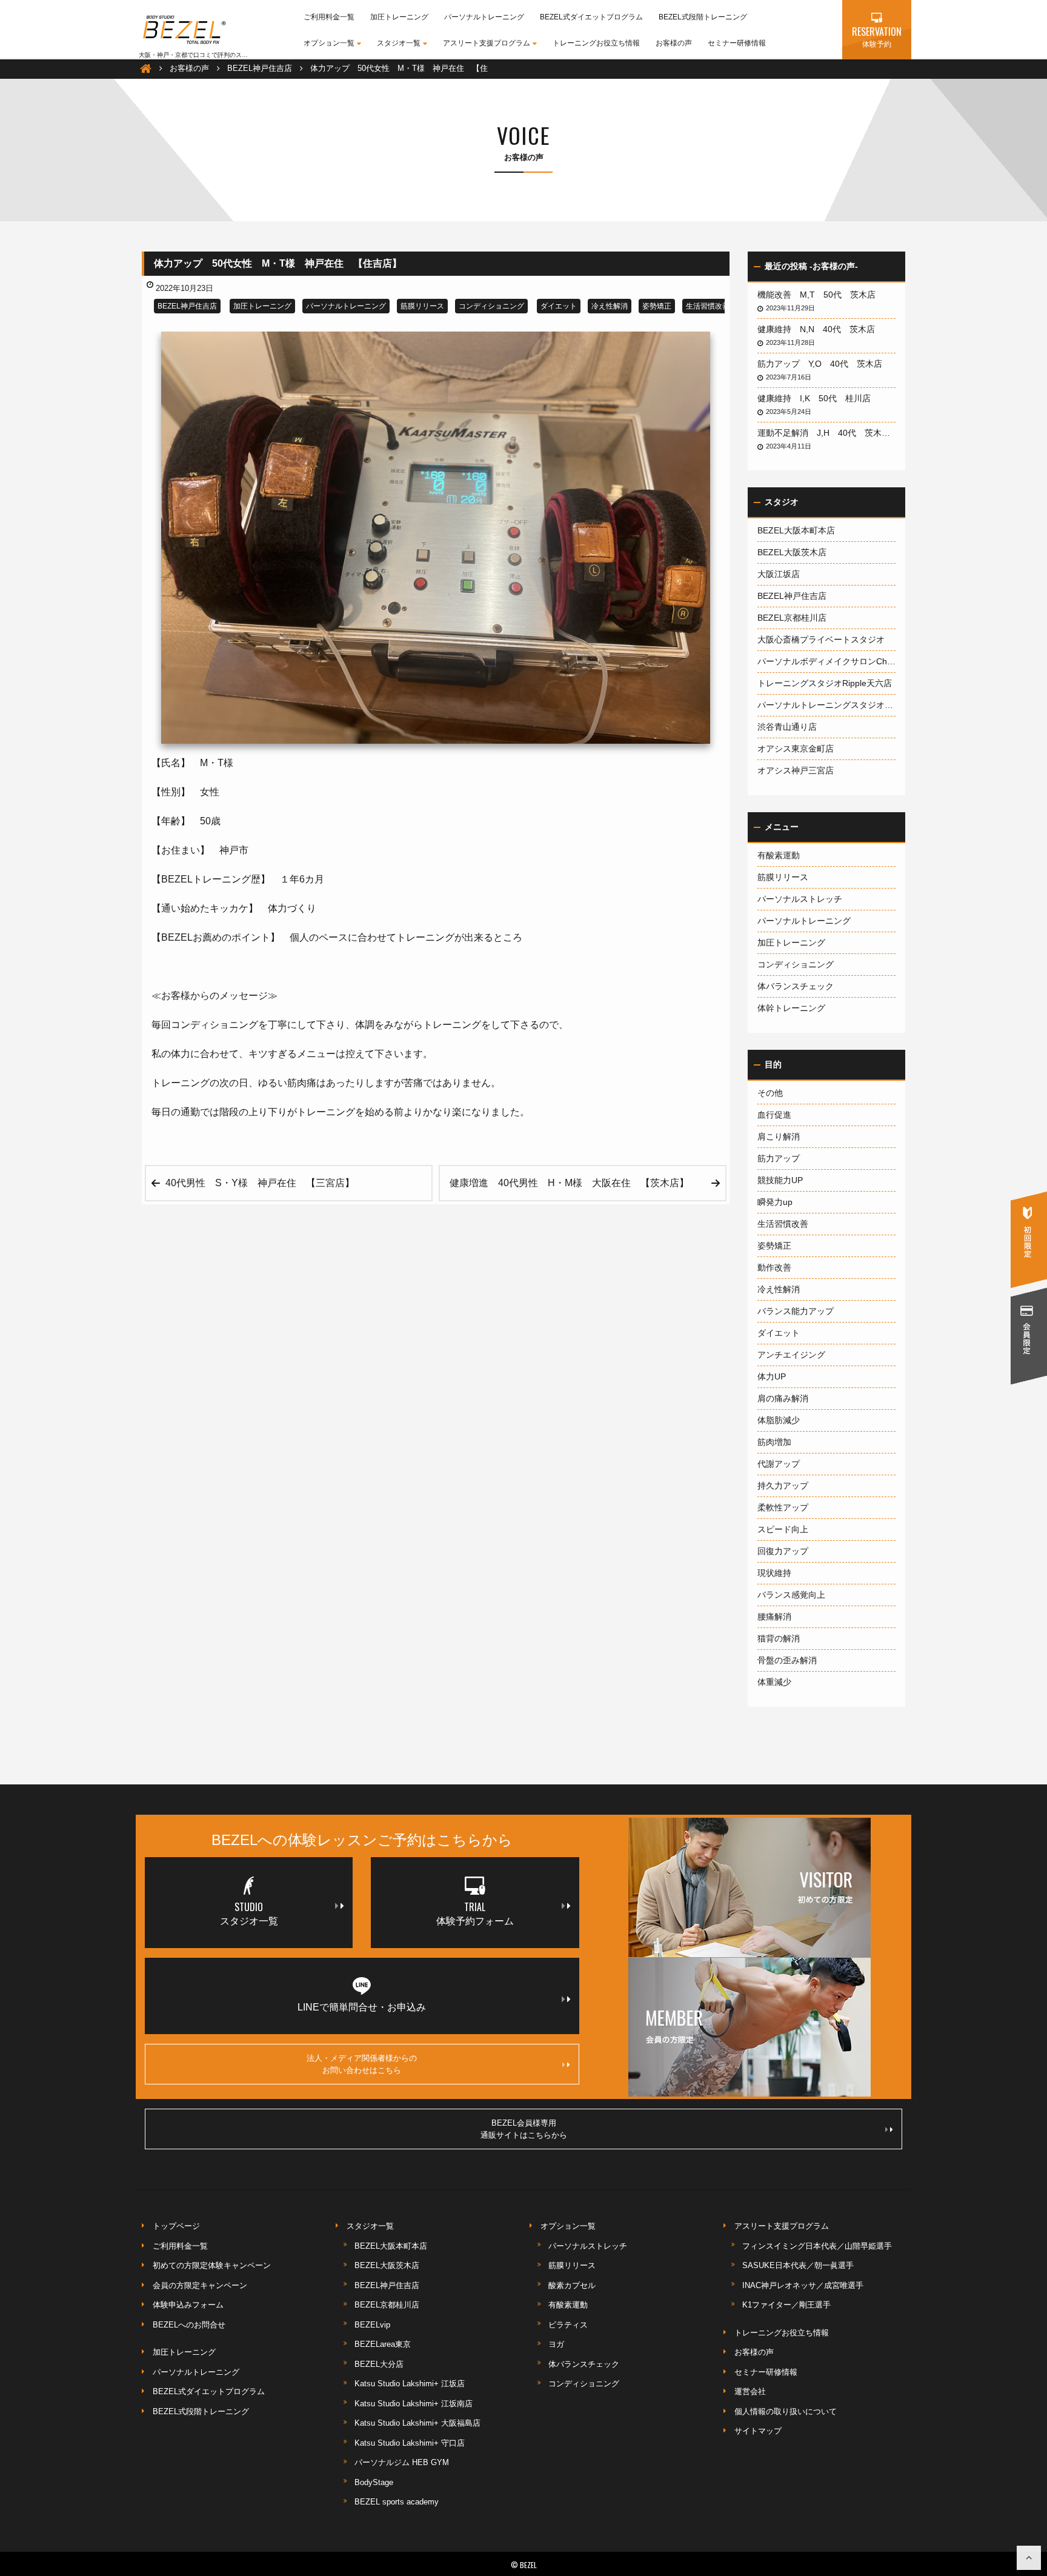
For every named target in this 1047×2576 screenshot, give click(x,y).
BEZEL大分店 (379, 2364)
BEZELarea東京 (383, 2344)
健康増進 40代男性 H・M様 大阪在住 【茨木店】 (569, 1183)
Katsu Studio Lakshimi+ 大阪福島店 (417, 2423)
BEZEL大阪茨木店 (792, 552)
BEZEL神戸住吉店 (187, 306)
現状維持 (774, 1573)
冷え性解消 (610, 306)
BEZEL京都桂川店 (792, 618)
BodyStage (374, 2482)
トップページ (176, 2226)
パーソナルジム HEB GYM (402, 2462)
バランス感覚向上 (791, 1595)
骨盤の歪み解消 (787, 1660)
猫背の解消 (779, 1638)
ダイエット (559, 306)
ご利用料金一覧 (329, 17)
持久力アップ (783, 1486)
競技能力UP (780, 1180)
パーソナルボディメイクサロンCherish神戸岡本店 (826, 661)
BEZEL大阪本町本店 (796, 530)
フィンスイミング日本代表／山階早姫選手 (817, 2246)
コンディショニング (491, 306)
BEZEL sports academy (397, 2502)
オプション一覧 (329, 43)
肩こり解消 (779, 1136)
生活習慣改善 (708, 306)
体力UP (772, 1376)
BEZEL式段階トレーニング (703, 17)
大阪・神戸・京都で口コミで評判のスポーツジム (205, 55)
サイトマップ (758, 2431)
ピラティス (568, 2325)
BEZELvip (372, 2325)
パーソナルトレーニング (484, 17)
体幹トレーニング (791, 1008)
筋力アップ (779, 1158)
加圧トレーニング (399, 17)
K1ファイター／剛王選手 (786, 2305)
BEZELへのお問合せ (189, 2325)
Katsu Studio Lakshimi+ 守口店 (410, 2443)
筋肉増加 (774, 1442)
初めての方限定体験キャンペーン (212, 2265)
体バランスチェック (796, 986)
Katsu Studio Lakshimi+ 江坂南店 (414, 2404)
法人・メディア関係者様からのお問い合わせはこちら (362, 2064)
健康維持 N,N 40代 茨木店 (820, 329)
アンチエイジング (791, 1355)
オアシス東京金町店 (796, 749)
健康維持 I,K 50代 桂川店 (818, 398)
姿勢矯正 (657, 306)
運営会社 (750, 2391)
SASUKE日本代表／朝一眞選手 (798, 2265)
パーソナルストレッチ (800, 899)
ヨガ (556, 2344)
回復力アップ (783, 1551)
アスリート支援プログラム (487, 43)
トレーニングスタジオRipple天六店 (825, 683)
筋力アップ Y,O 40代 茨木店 (824, 364)
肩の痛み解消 (783, 1398)
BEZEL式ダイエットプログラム (591, 17)
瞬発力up (775, 1202)
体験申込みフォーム (188, 2305)
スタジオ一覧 (399, 43)
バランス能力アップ (796, 1311)
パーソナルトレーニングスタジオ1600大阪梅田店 (826, 705)
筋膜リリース (422, 306)
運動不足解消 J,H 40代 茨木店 (826, 433)
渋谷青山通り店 (787, 727)
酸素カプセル (572, 2285)
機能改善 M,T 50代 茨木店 (821, 295)
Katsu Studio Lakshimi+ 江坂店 (410, 2384)
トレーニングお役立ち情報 (596, 43)
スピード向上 (783, 1529)
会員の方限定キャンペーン (200, 2285)
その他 (770, 1093)
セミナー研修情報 (737, 43)
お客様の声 (674, 43)
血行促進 (774, 1115)
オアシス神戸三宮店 (796, 770)
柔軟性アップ (783, 1507)
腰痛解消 (774, 1617)
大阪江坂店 (779, 574)
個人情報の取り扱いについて (786, 2411)
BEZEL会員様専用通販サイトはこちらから (524, 2129)
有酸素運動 (779, 855)
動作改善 (774, 1267)
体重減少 (774, 1682)
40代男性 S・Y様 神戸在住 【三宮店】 (260, 1183)
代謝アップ (779, 1464)
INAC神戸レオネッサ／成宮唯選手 (803, 2285)
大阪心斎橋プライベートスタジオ (821, 639)
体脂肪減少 (779, 1420)
